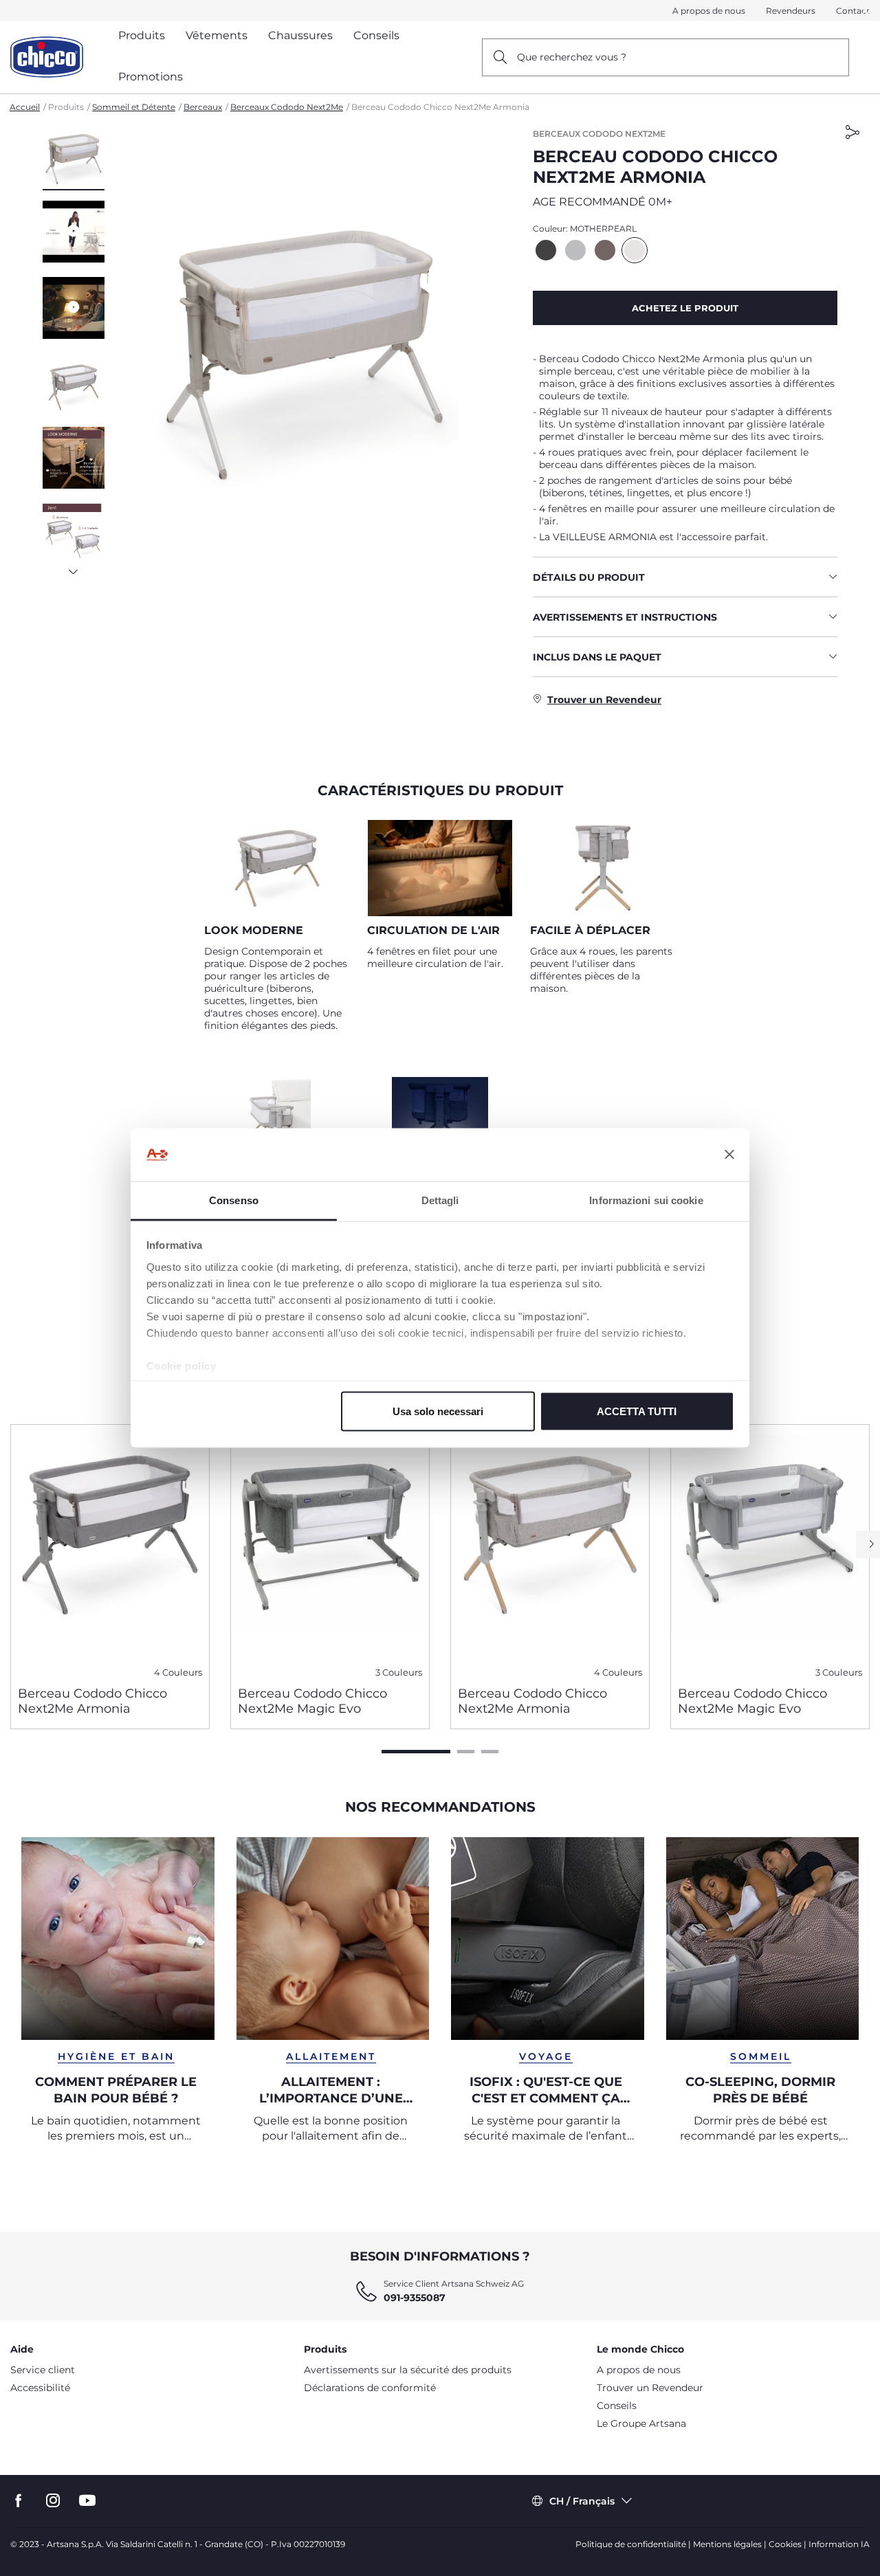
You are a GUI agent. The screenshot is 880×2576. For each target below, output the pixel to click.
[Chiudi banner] (729, 1155)
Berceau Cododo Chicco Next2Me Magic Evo (312, 1701)
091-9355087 (415, 2298)
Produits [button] (142, 35)
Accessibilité (40, 2388)
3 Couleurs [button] (399, 1673)
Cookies (785, 2544)
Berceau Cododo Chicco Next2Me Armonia (92, 1701)
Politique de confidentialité (631, 2544)
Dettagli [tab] (440, 1200)
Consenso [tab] (234, 1200)
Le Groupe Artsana (641, 2423)
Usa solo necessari (438, 1411)
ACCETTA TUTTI (637, 1411)
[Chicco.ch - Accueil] (47, 57)
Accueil (25, 107)
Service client (43, 2370)
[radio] (546, 250)
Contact (853, 11)
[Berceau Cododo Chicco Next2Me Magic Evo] (330, 1550)
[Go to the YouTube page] (87, 2501)
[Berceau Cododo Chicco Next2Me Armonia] (110, 1550)
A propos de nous (709, 11)
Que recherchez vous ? (572, 57)
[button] (74, 159)
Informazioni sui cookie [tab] (646, 1200)
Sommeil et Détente (134, 107)
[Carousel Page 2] (466, 1752)
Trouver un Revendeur (650, 2388)
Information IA (839, 2544)
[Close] (866, 11)
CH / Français (582, 2501)
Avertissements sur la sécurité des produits (408, 2370)
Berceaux (203, 107)
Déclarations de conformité (370, 2388)
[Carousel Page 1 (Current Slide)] (416, 1752)
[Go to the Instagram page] (53, 2501)
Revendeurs (791, 11)
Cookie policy (181, 1365)
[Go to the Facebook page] (19, 2501)
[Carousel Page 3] (490, 1752)
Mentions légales (727, 2544)
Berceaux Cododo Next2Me (287, 107)
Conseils (617, 2406)
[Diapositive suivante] (74, 568)
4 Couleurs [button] (178, 1673)
